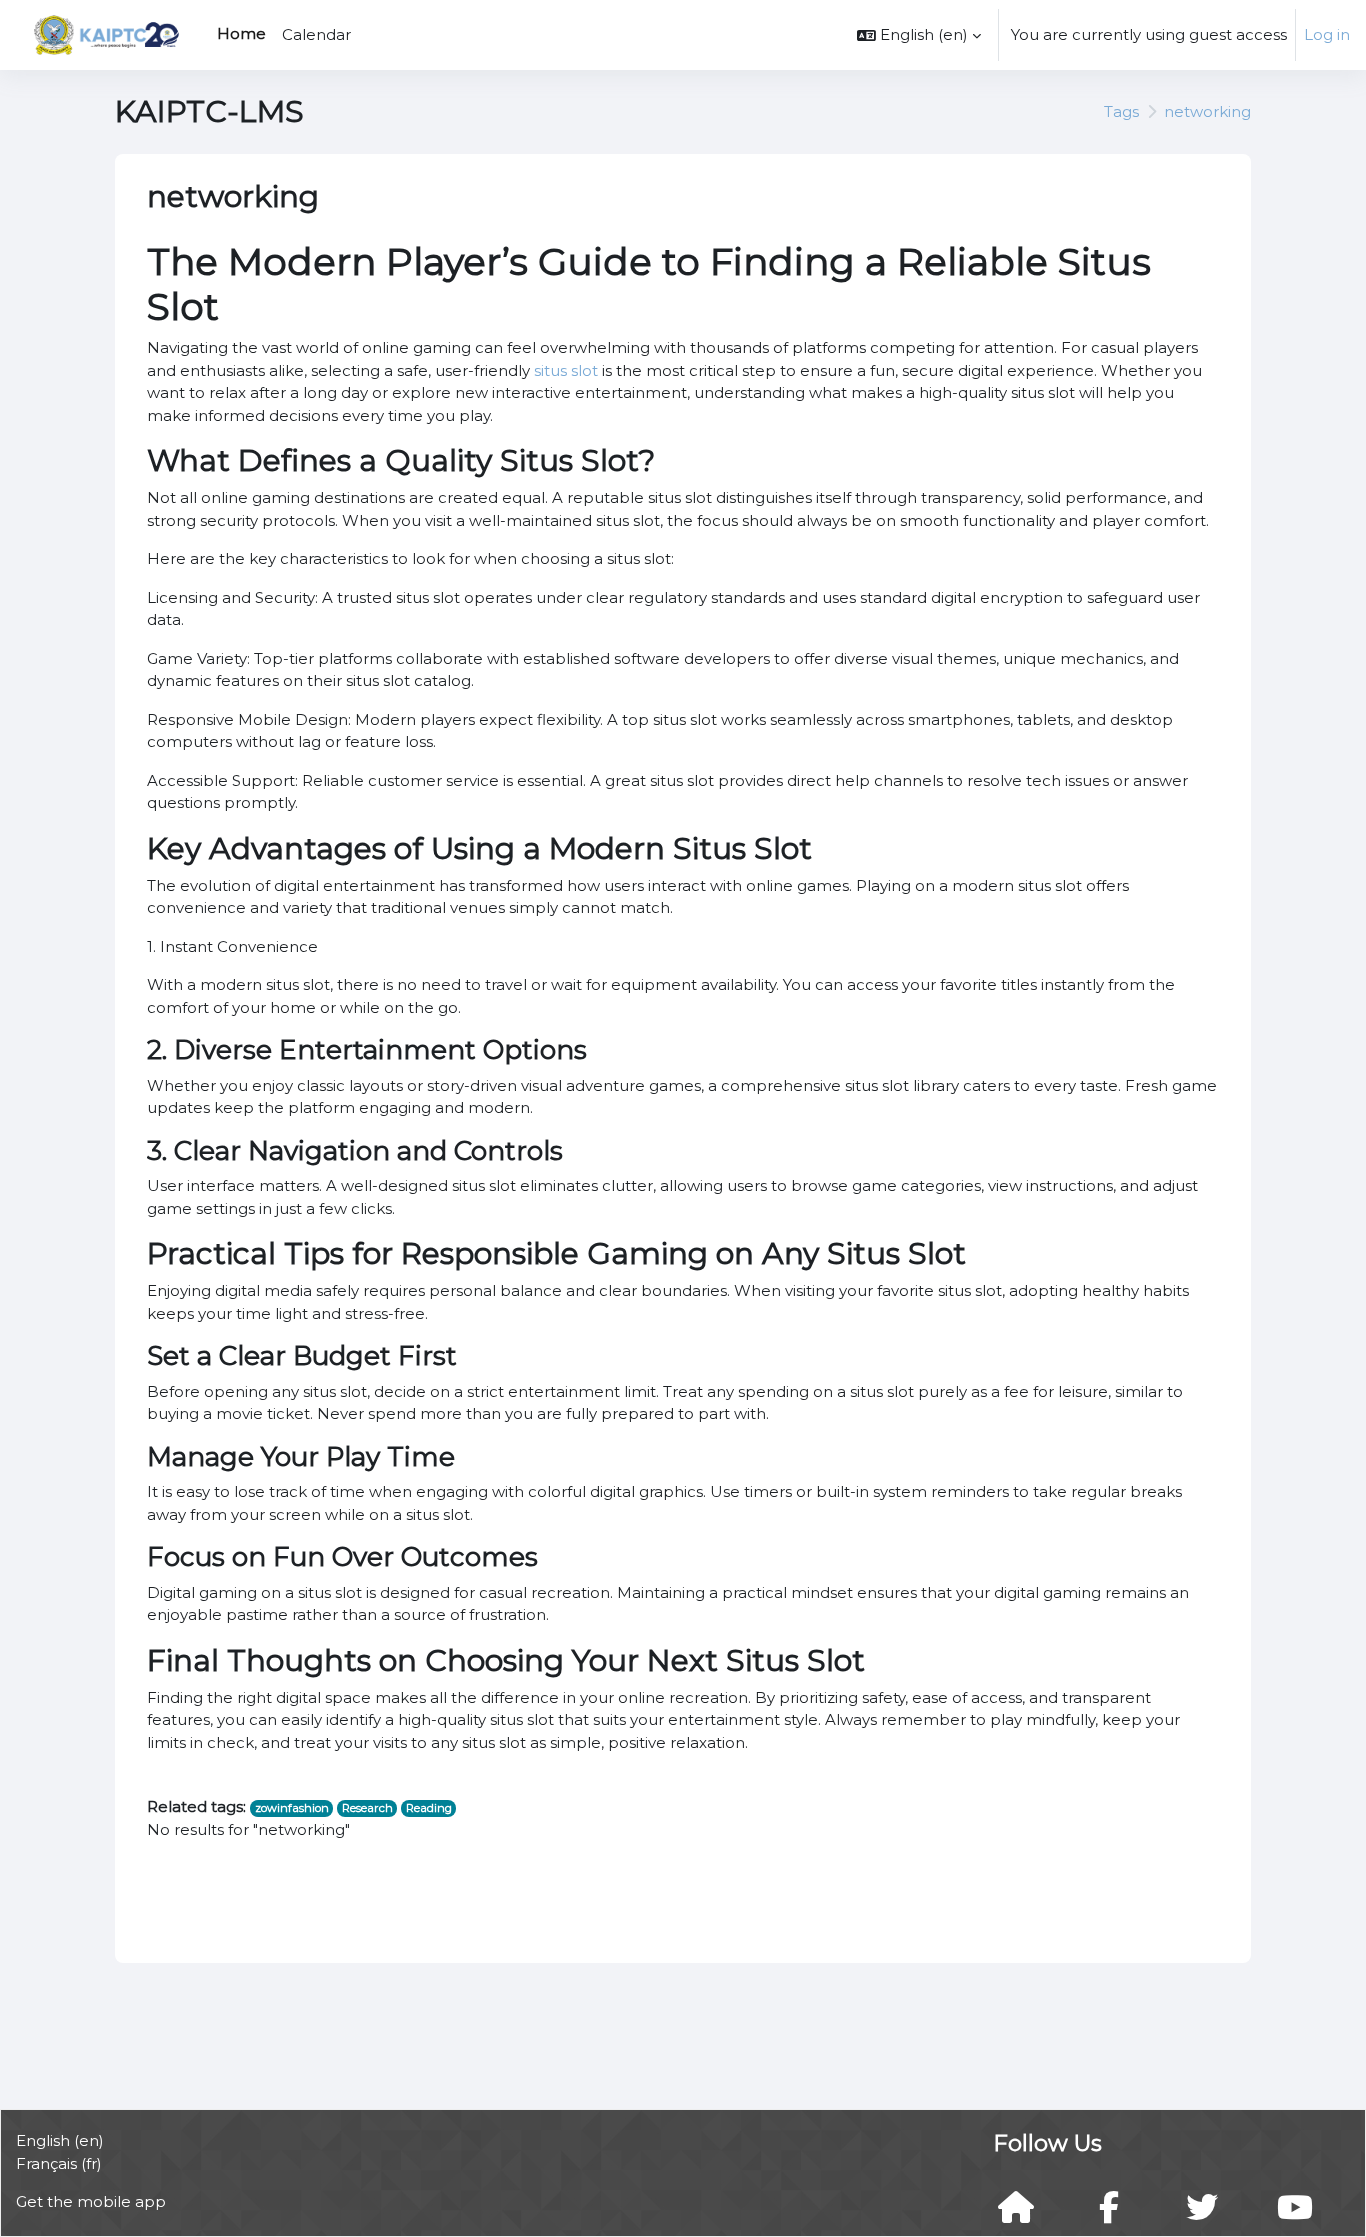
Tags (1121, 111)
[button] (919, 35)
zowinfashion (292, 1808)
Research (367, 1808)
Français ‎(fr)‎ (59, 2163)
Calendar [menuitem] (316, 34)
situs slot (566, 370)
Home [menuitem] (241, 33)
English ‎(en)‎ (60, 2140)
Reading (429, 1808)
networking (1207, 111)
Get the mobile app (91, 2201)
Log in (1327, 34)
